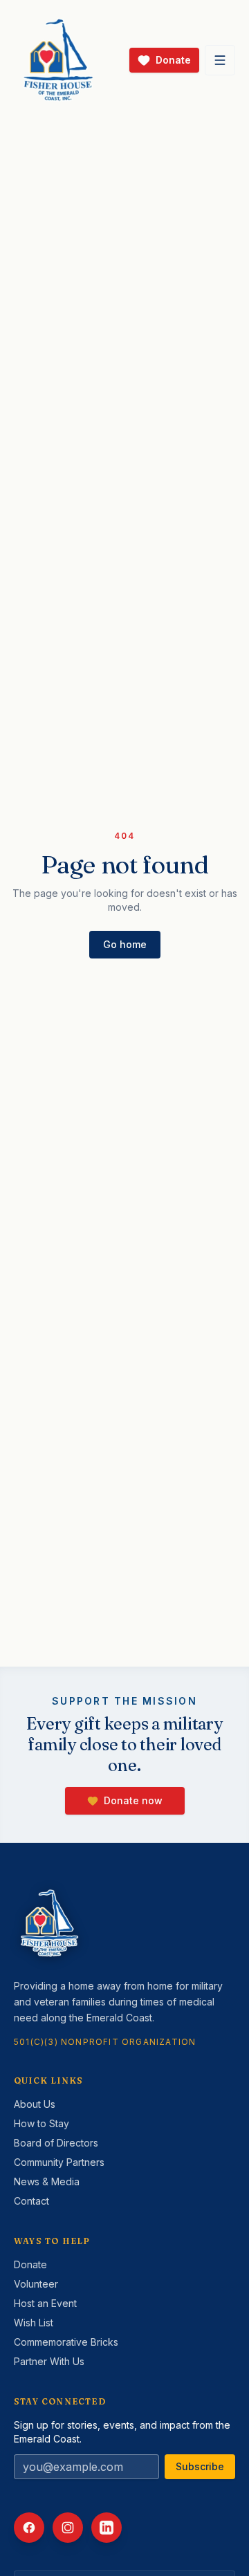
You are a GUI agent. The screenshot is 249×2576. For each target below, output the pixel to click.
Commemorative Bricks (66, 2342)
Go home (125, 944)
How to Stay (41, 2123)
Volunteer (36, 2284)
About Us (35, 2104)
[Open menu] (220, 60)
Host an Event (45, 2303)
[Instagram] (68, 2528)
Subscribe (200, 2466)
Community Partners (59, 2162)
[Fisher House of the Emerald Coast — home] (58, 60)
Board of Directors (56, 2143)
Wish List (34, 2323)
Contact (31, 2201)
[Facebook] (29, 2528)
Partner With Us (49, 2361)
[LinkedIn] (107, 2528)
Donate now (133, 1800)
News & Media (47, 2181)
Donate (30, 2264)
